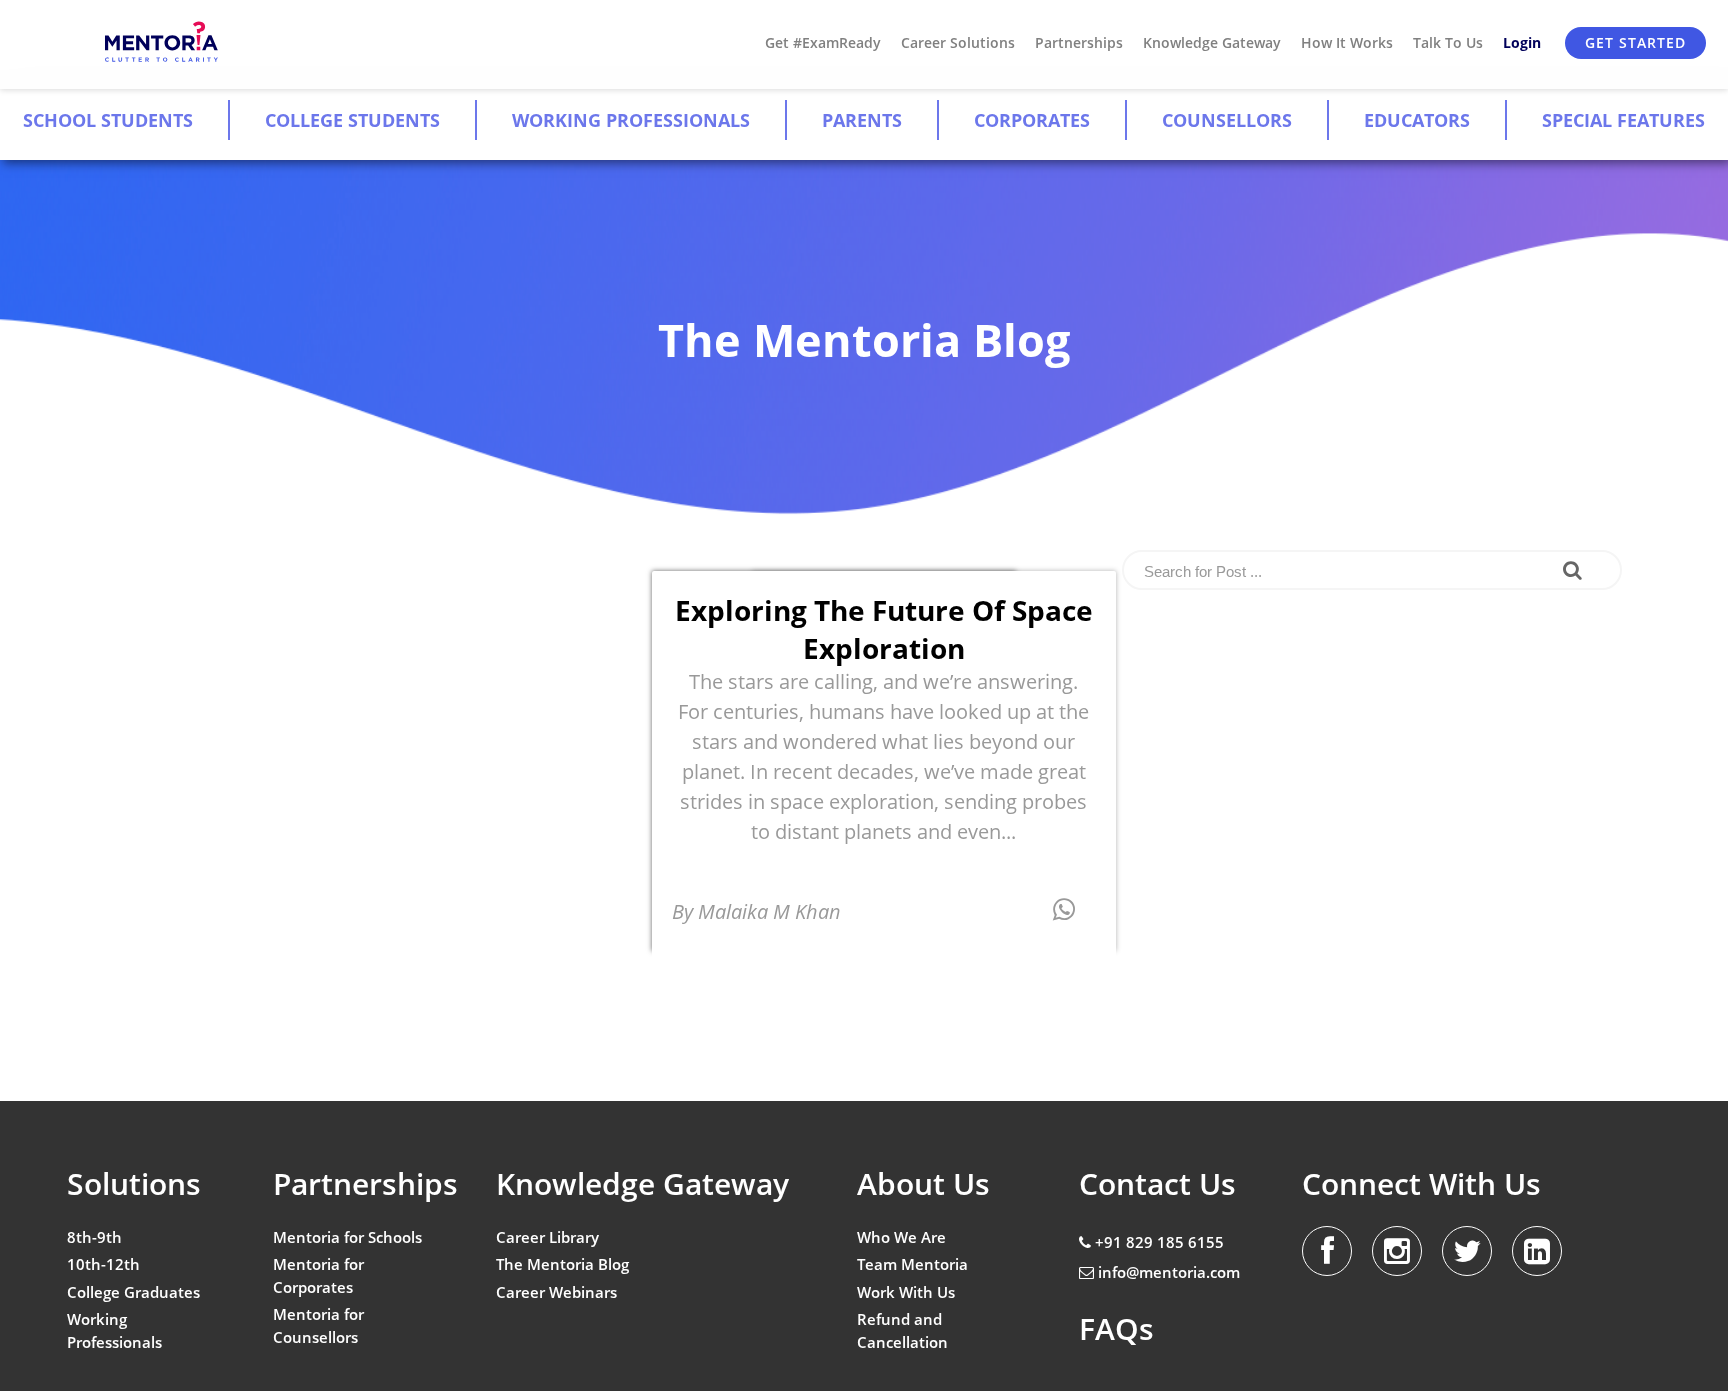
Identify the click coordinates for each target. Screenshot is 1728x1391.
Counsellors (1227, 120)
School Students (108, 120)
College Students (352, 120)
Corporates (1032, 120)
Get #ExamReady (823, 42)
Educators (1417, 120)
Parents (862, 120)
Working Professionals (631, 120)
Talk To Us (1448, 42)
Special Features (1623, 120)
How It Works (1347, 42)
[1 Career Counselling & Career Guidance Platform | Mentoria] (162, 42)
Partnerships (1079, 42)
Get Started (1635, 42)
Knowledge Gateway (1212, 42)
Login (1522, 42)
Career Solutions (958, 42)
